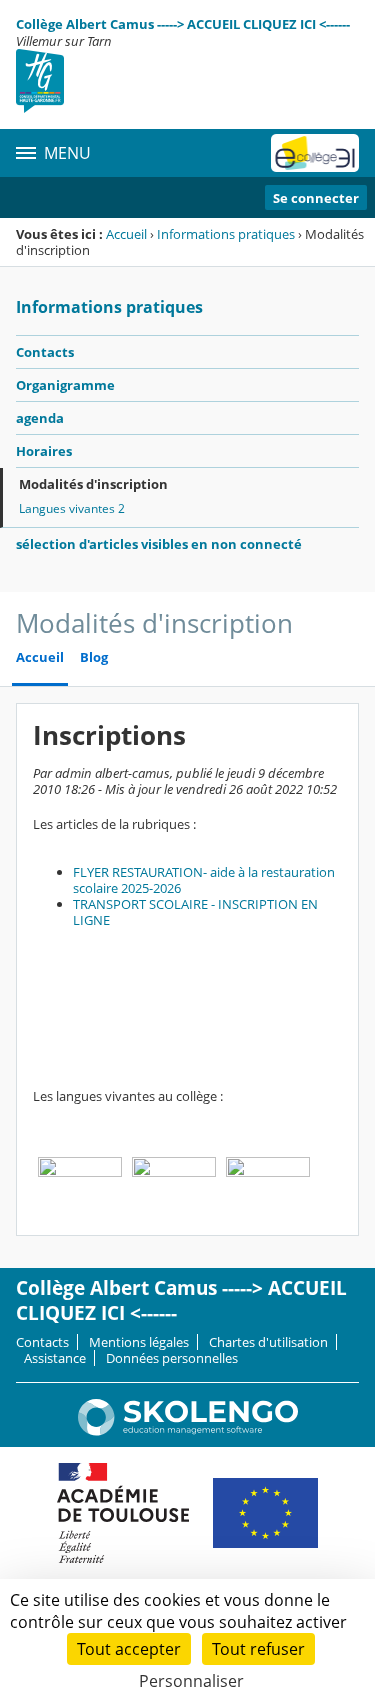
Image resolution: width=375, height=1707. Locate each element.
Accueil (126, 234)
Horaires (44, 451)
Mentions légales (139, 1342)
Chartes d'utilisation (268, 1342)
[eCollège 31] (315, 153)
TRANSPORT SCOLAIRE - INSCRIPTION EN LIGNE (195, 912)
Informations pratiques (226, 234)
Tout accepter (129, 1649)
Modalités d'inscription (93, 484)
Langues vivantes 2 (72, 508)
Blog (94, 657)
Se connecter (316, 198)
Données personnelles (172, 1358)
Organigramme (65, 385)
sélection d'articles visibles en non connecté (159, 544)
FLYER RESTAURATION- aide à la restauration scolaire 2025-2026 (204, 880)
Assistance (55, 1358)
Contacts (45, 352)
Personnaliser (191, 1681)
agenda (40, 418)
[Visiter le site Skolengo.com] (188, 1431)
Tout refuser (258, 1649)
